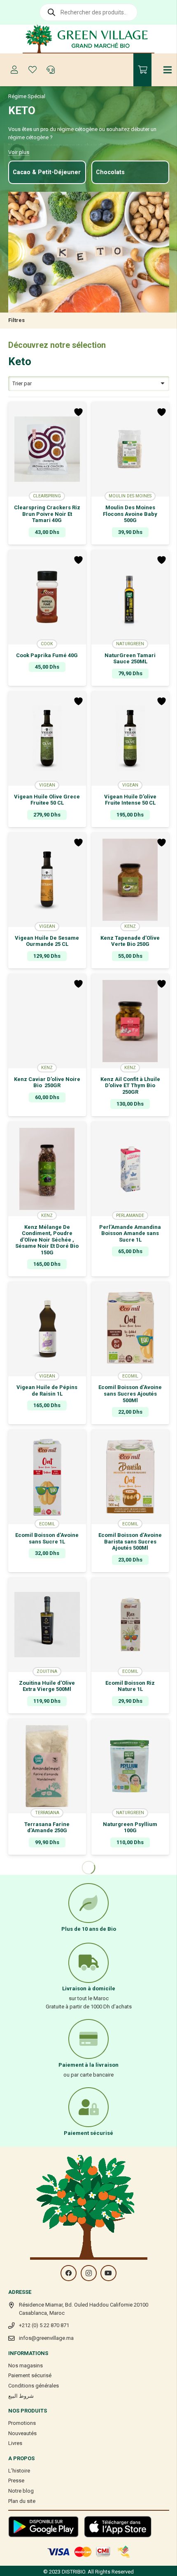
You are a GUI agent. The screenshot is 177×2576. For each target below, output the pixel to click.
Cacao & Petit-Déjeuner (47, 172)
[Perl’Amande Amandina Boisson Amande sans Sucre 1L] (130, 1169)
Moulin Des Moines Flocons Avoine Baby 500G (130, 514)
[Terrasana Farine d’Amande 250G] (47, 1766)
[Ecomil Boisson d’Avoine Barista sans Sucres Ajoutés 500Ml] (130, 1477)
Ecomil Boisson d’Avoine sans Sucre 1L (47, 1538)
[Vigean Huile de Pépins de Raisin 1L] (47, 1329)
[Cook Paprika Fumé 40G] (47, 597)
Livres (15, 2443)
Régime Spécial (27, 96)
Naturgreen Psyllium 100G (130, 1827)
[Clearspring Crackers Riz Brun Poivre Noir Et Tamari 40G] (47, 449)
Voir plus (19, 152)
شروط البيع (21, 2396)
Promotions (22, 2423)
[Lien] (89, 39)
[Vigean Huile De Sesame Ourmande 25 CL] (47, 880)
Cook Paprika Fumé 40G (47, 655)
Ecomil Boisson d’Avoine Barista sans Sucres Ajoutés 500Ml (130, 1541)
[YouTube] (108, 2273)
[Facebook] (69, 2273)
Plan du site (22, 2501)
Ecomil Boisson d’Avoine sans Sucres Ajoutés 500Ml (130, 1394)
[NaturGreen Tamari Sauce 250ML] (130, 597)
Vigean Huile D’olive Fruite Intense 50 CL (130, 800)
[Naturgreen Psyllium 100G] (130, 1766)
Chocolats (110, 172)
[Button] (14, 70)
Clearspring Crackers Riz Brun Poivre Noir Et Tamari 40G (47, 514)
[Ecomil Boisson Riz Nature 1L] (130, 1625)
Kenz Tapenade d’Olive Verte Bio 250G (130, 941)
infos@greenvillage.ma (46, 2338)
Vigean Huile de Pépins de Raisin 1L (47, 1390)
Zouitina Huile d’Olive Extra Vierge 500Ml (47, 1686)
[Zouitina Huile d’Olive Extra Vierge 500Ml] (47, 1625)
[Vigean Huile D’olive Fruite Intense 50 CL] (130, 738)
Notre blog (21, 2491)
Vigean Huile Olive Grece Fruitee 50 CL (47, 800)
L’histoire (19, 2471)
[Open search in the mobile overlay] (88, 12)
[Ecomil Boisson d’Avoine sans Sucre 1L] (47, 1477)
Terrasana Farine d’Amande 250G (47, 1827)
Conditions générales (34, 2386)
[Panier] (142, 70)
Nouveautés (22, 2433)
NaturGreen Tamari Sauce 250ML (130, 659)
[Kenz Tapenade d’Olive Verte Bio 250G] (130, 880)
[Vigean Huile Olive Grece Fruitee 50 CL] (47, 738)
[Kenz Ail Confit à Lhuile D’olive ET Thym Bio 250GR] (130, 1021)
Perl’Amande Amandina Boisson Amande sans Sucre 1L (130, 1233)
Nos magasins (26, 2366)
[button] (47, 680)
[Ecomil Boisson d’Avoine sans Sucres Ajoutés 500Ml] (130, 1329)
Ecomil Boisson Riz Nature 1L (130, 1686)
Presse (16, 2481)
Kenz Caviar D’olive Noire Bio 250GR (47, 1082)
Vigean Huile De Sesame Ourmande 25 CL (47, 941)
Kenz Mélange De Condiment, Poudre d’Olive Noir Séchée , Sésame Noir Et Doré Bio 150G (47, 1240)
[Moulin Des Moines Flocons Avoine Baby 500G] (130, 449)
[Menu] (168, 70)
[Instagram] (89, 2273)
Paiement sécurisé (30, 2375)
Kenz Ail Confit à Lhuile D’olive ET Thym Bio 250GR (130, 1086)
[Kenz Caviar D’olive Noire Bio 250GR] (47, 1021)
